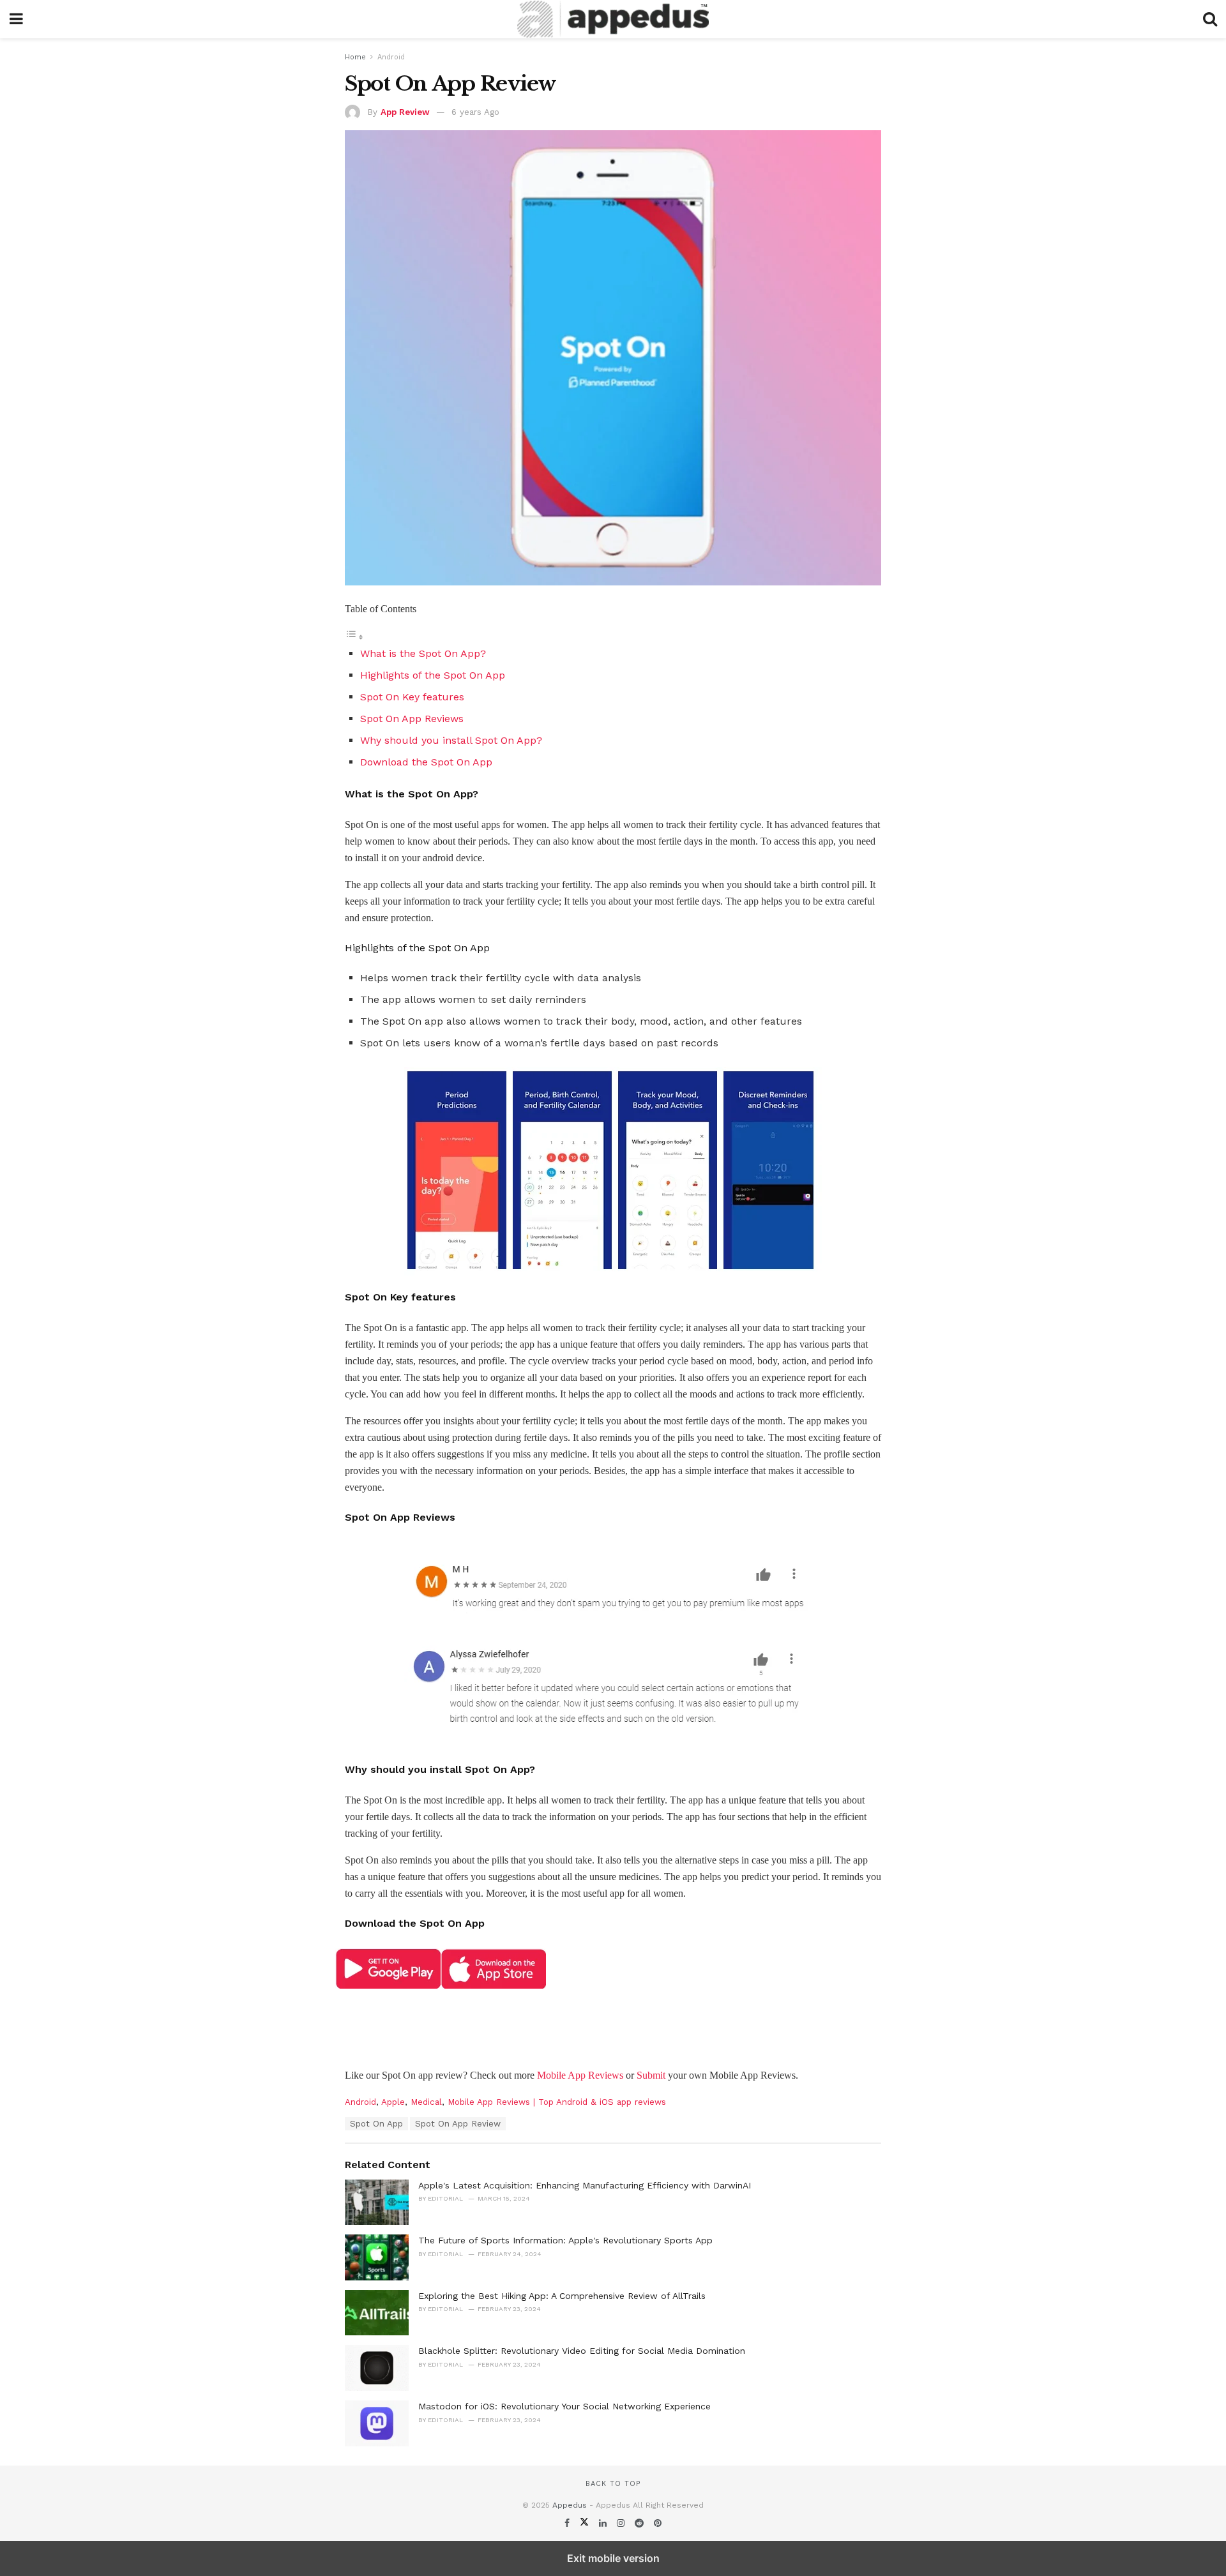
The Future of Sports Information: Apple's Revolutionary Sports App (565, 2240)
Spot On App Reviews (412, 719)
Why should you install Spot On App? (451, 740)
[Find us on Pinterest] (658, 2523)
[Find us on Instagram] (622, 2523)
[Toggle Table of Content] (354, 637)
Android (391, 57)
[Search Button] (1210, 19)
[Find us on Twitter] (586, 2523)
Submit (651, 2075)
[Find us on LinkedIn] (604, 2523)
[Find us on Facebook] (569, 2523)
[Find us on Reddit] (641, 2523)
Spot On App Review (458, 2124)
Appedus (570, 2505)
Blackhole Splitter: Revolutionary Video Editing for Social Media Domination (582, 2351)
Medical (426, 2102)
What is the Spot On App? (423, 653)
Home (355, 57)
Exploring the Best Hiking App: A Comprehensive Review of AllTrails (562, 2296)
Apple (393, 2102)
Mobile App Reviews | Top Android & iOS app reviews (557, 2102)
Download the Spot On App (426, 762)
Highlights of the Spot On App (433, 675)
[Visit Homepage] (613, 19)
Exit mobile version (613, 2558)
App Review (405, 112)
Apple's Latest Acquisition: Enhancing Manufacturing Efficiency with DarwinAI (585, 2185)
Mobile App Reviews (580, 2075)
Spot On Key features (412, 697)
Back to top (613, 2484)
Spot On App (376, 2124)
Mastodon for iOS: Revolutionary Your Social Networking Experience (564, 2406)
